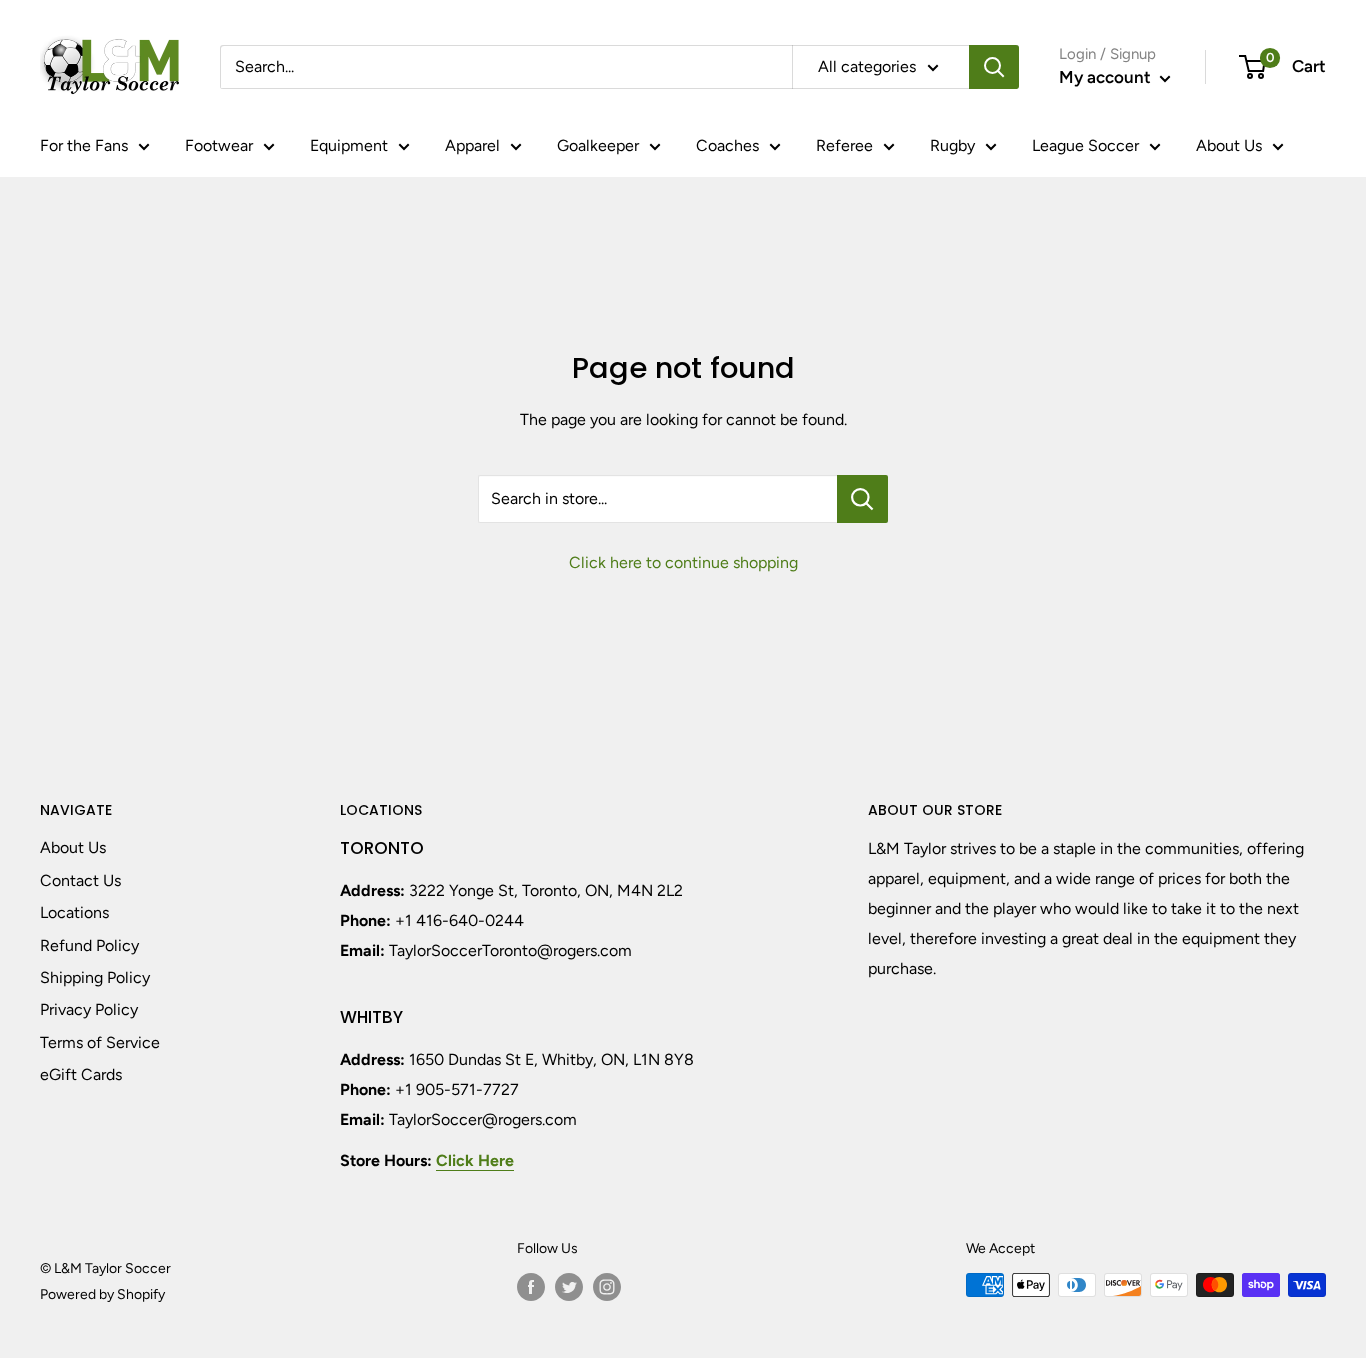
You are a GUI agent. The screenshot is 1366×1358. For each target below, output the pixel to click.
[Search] (994, 67)
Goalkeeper (598, 145)
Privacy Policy (89, 1009)
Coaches (727, 145)
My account (1107, 77)
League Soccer (1085, 145)
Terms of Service (100, 1042)
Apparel (472, 145)
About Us (1229, 145)
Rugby (952, 145)
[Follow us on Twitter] (569, 1287)
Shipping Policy (95, 977)
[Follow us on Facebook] (531, 1287)
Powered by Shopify (102, 1294)
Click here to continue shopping (683, 562)
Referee (844, 145)
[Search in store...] (862, 499)
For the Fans (84, 145)
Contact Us (80, 880)
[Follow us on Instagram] (607, 1287)
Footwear (219, 145)
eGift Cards (81, 1074)
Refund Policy (89, 945)
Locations (74, 912)
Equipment (349, 145)
